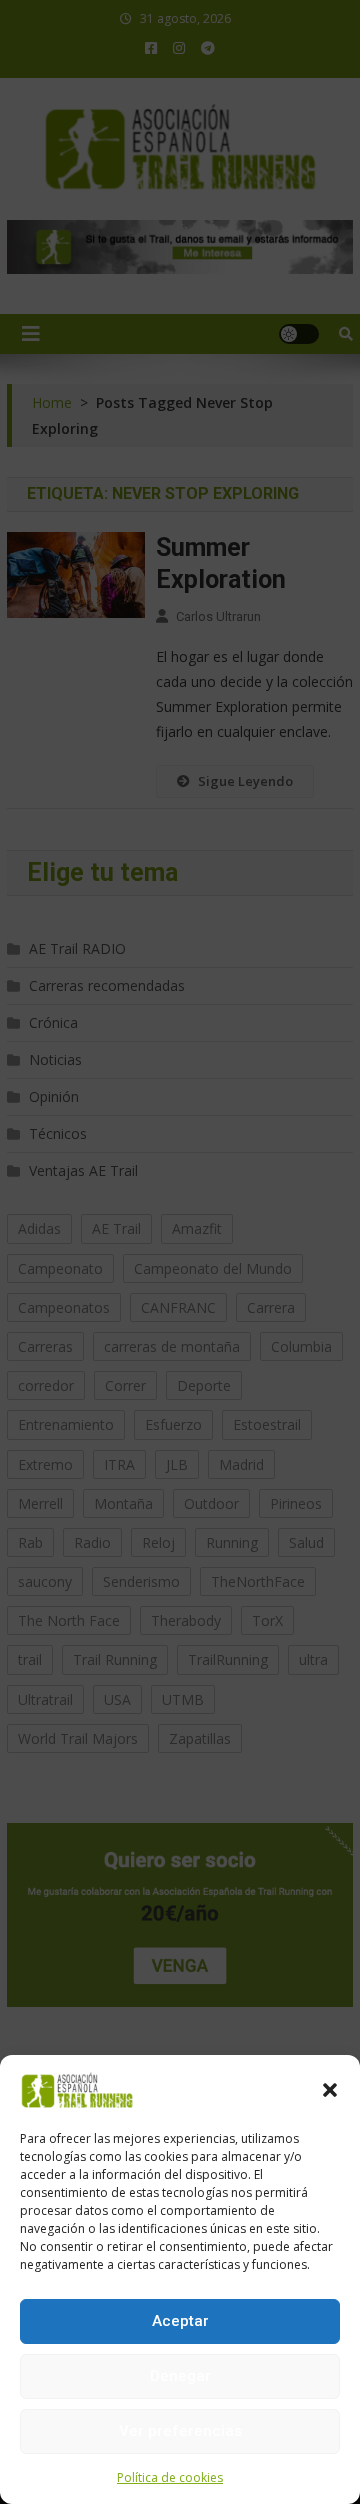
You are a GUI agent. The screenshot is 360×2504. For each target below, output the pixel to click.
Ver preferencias (180, 2431)
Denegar (180, 2376)
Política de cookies (170, 2477)
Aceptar (180, 2321)
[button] (330, 2090)
